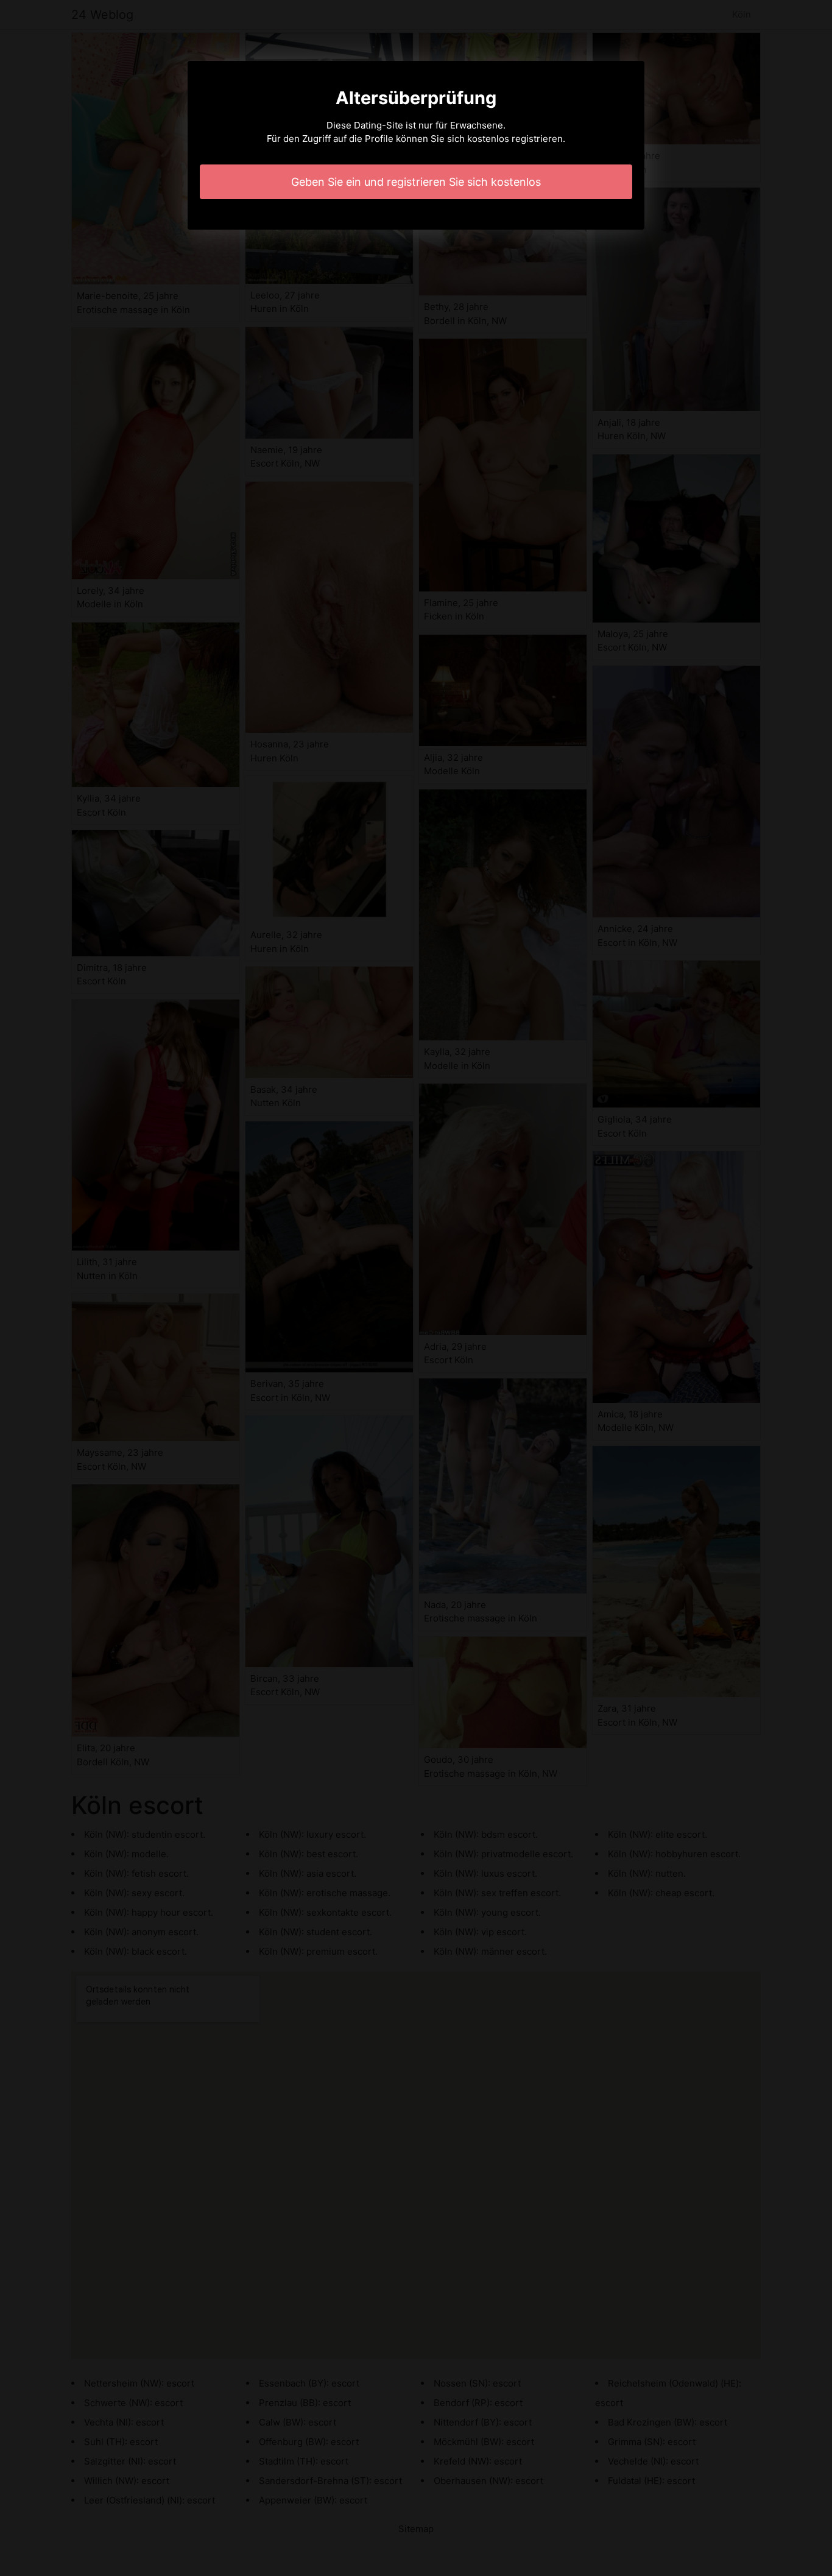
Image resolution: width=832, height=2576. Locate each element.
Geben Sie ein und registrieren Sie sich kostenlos (416, 182)
